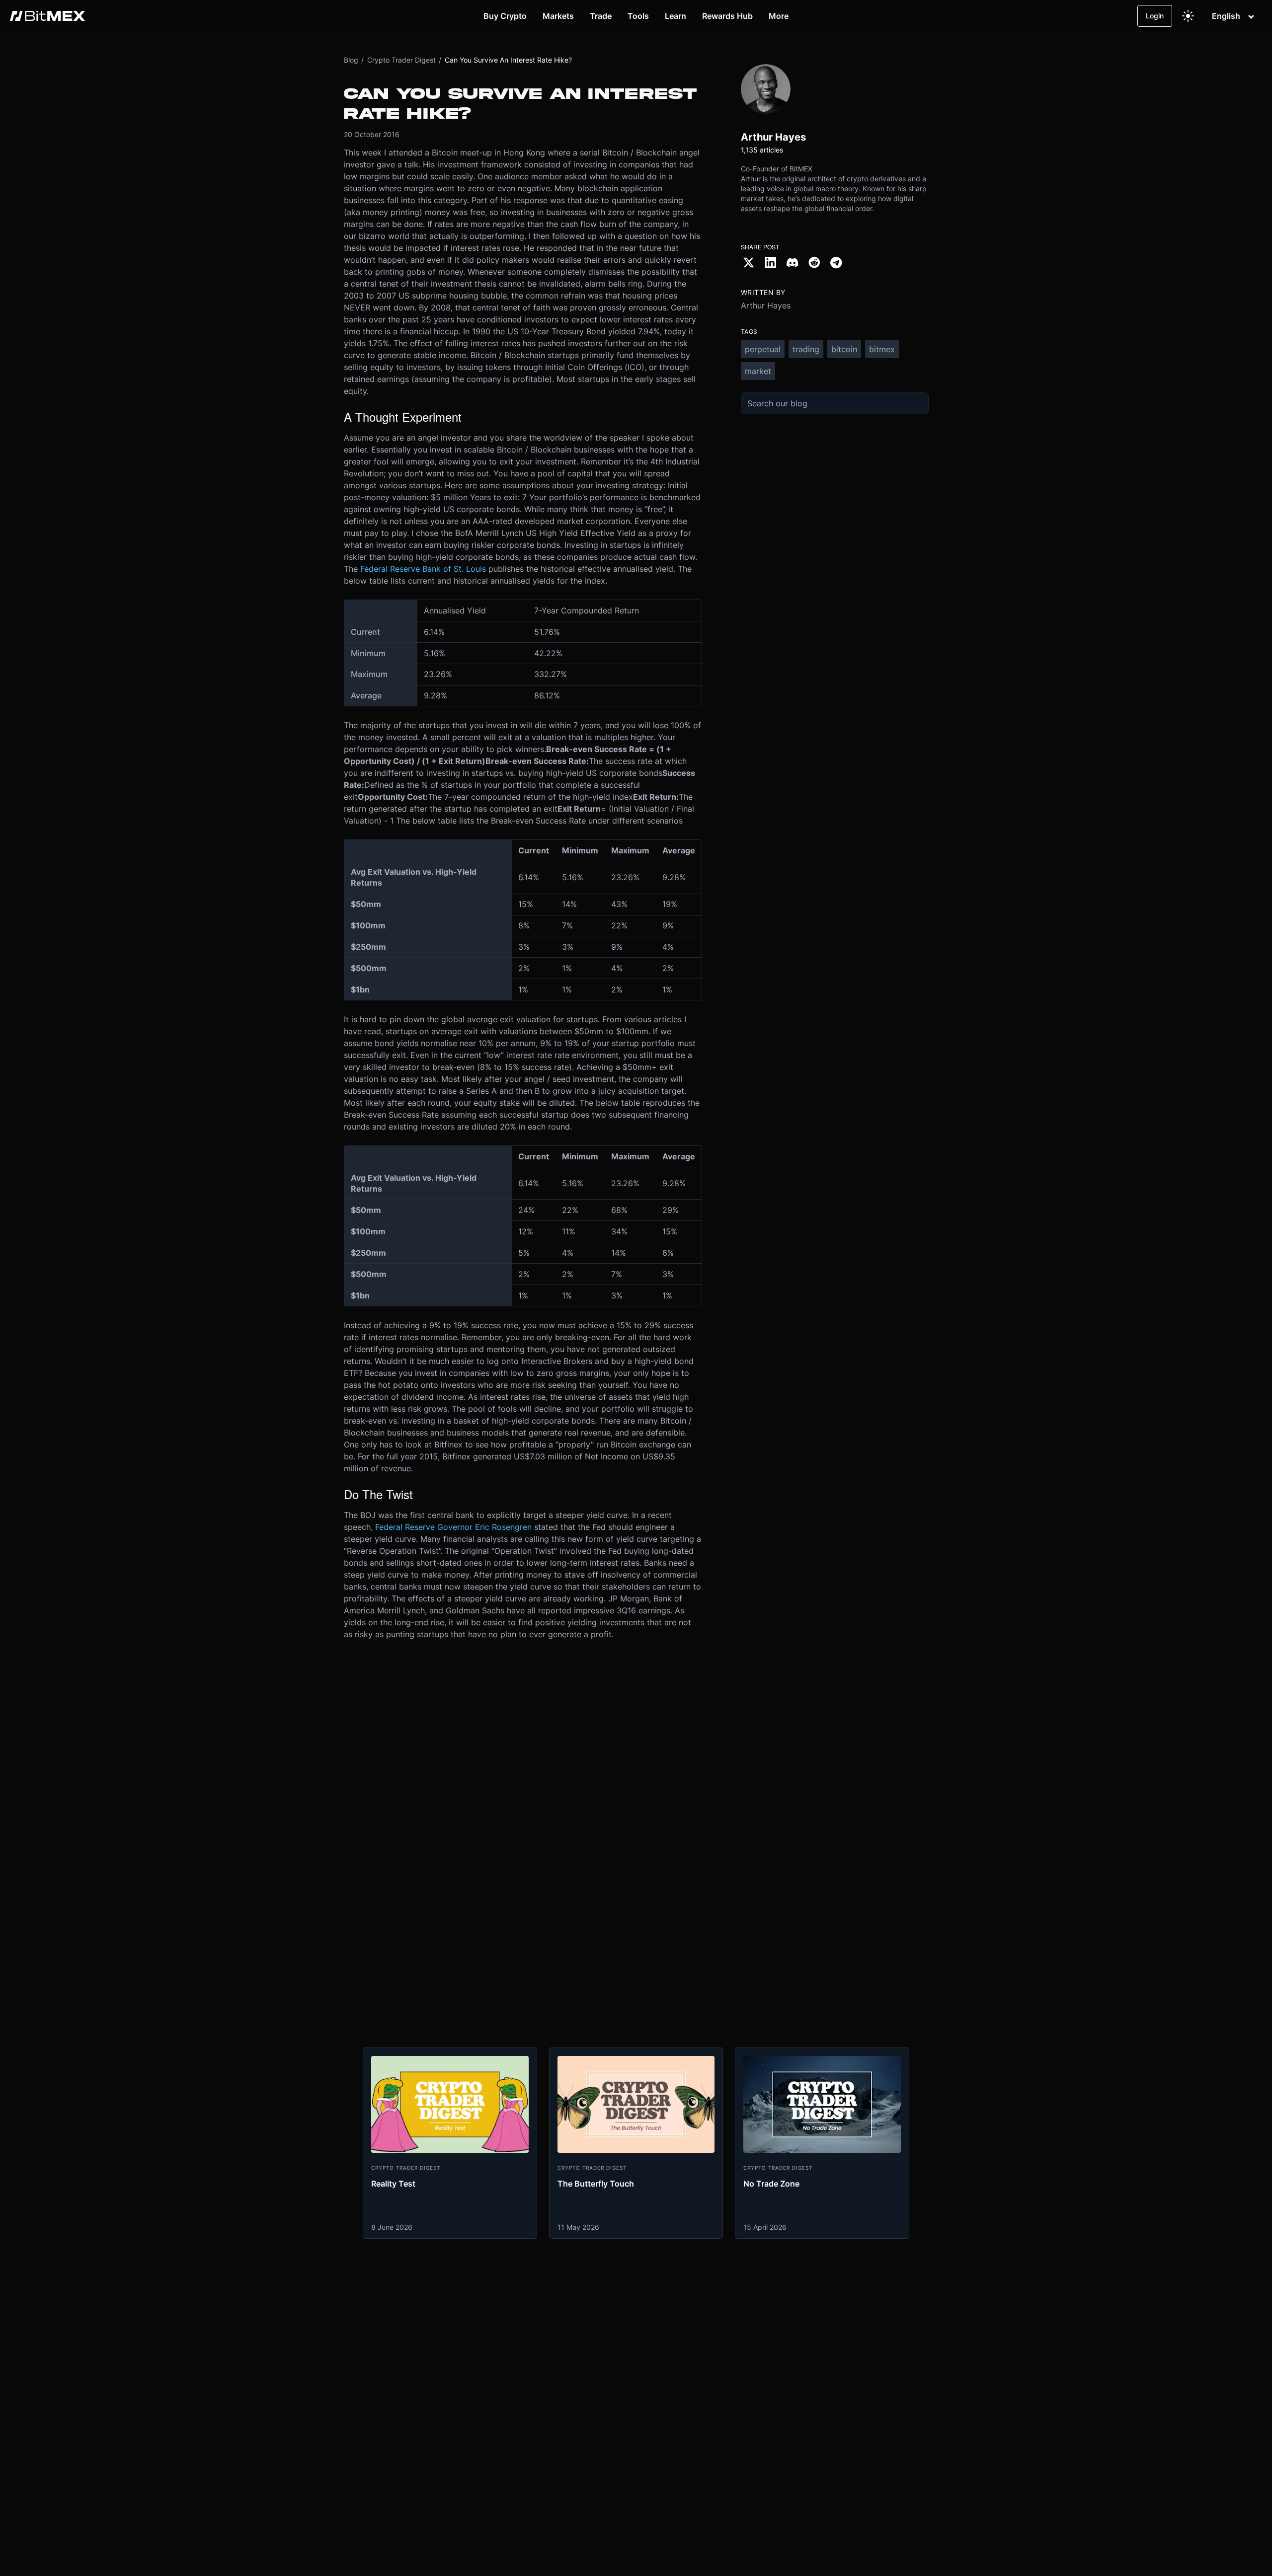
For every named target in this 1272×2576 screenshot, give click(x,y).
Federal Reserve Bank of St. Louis (423, 569)
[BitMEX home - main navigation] (47, 16)
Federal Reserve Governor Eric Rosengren (453, 1527)
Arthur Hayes (766, 305)
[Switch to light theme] (1188, 16)
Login (1155, 16)
